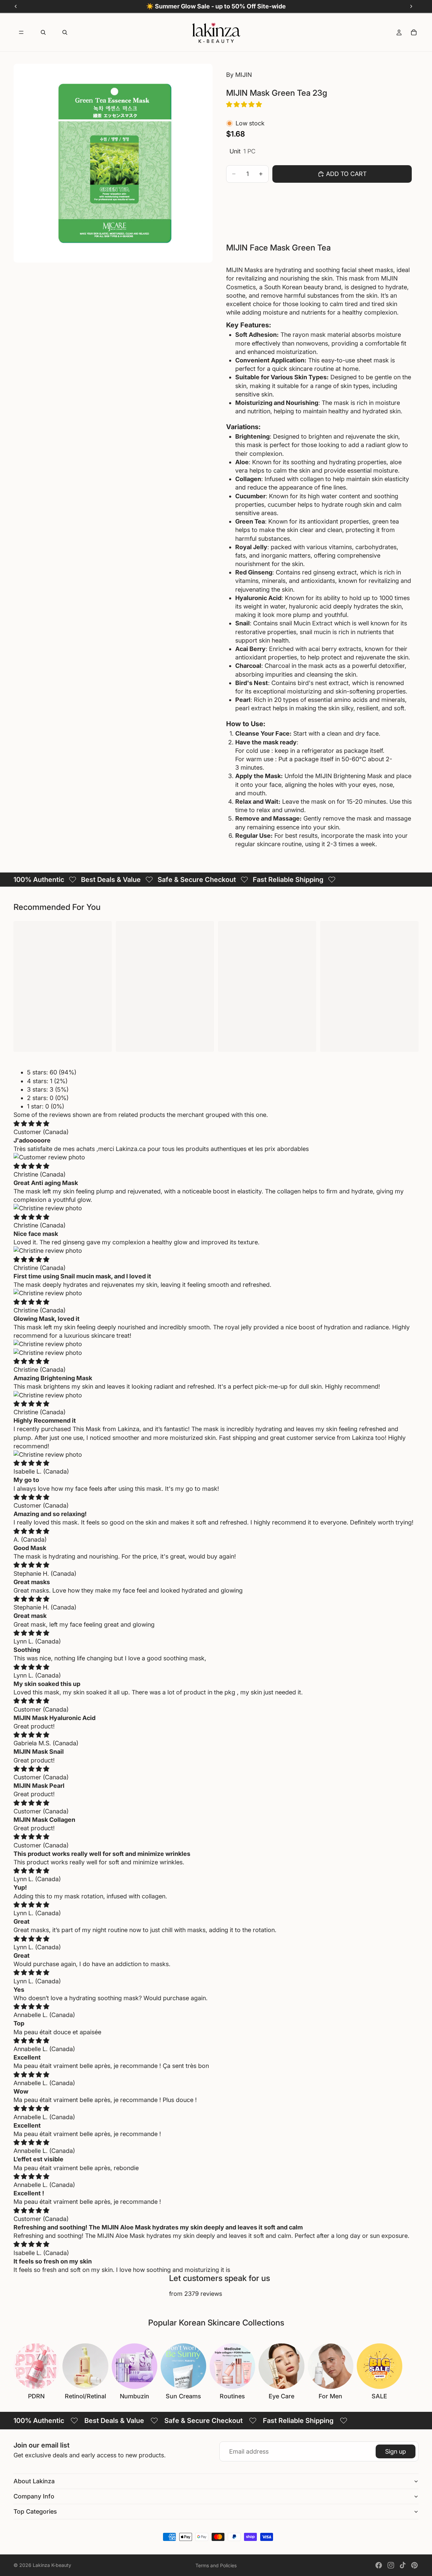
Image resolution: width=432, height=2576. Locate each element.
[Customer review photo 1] (216, 1157)
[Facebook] (379, 2565)
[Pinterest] (414, 2565)
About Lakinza (34, 2481)
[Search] (43, 32)
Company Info (34, 2496)
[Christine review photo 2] (216, 1353)
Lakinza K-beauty (52, 2565)
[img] (31, 1123)
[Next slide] (411, 2372)
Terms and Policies (216, 2565)
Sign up (396, 2451)
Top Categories (35, 2511)
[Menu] (21, 32)
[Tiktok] (403, 2565)
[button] (245, 104)
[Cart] (414, 32)
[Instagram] (391, 2565)
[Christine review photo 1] (216, 1208)
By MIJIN (239, 75)
